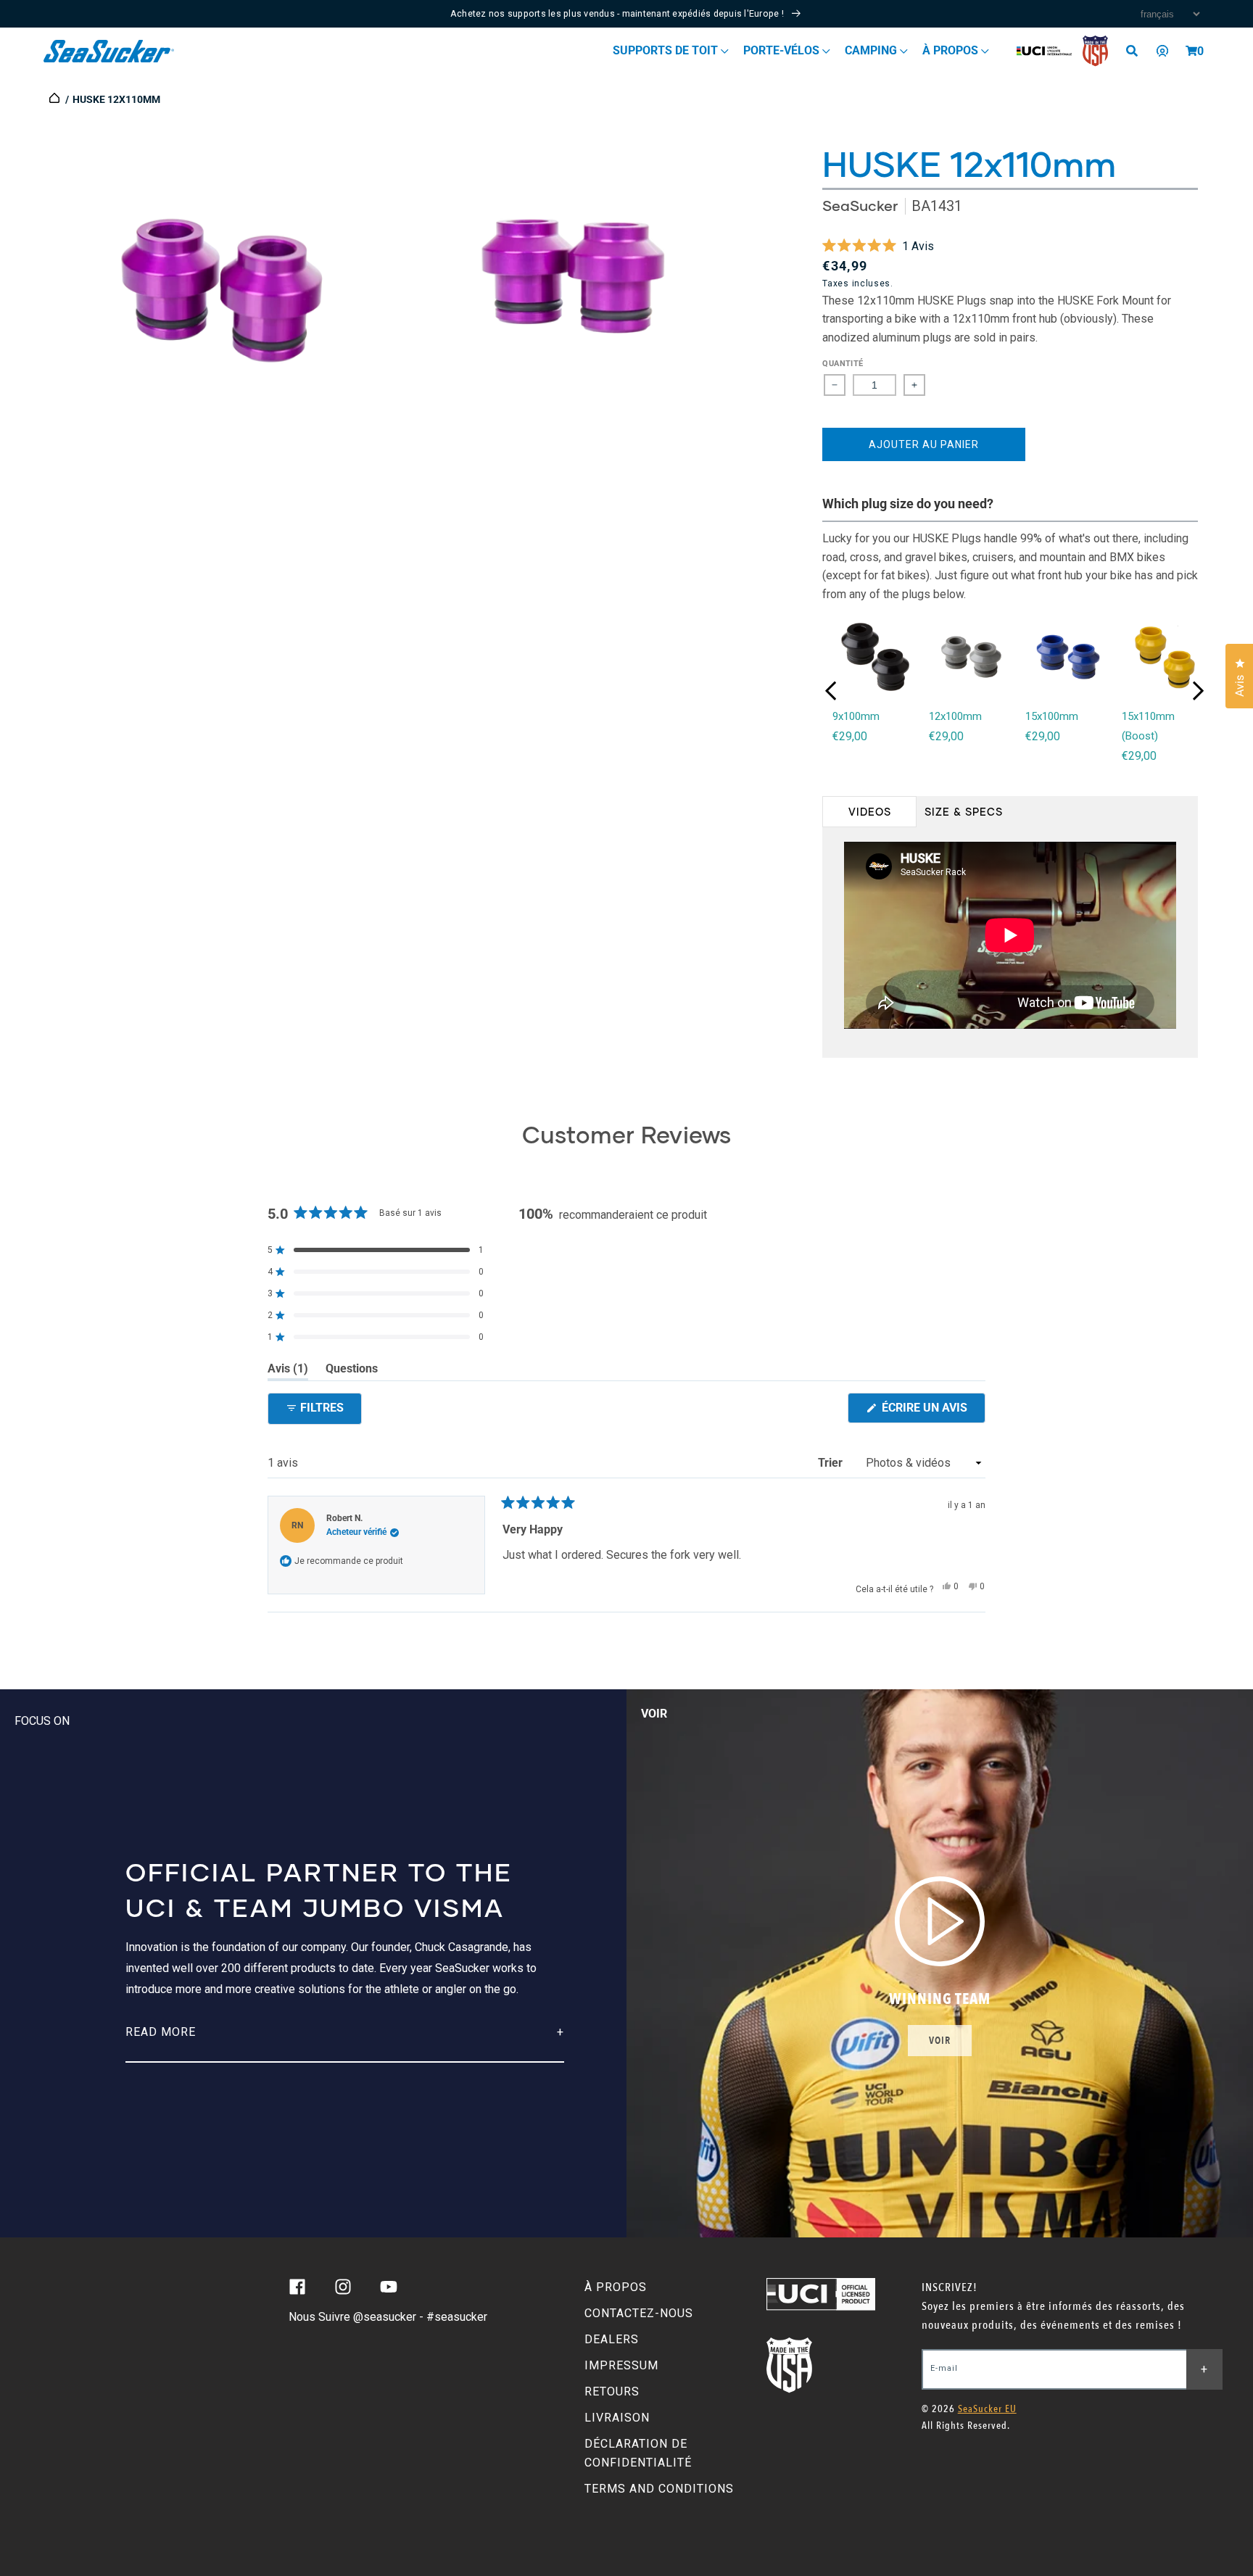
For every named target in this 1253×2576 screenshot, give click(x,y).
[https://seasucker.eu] (55, 99)
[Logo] (109, 51)
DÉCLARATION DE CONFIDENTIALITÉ (638, 2453)
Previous (831, 691)
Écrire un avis (932, 1412)
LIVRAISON (617, 2418)
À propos (952, 50)
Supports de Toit (667, 50)
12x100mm (955, 716)
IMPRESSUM (621, 2365)
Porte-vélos (783, 50)
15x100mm (1052, 716)
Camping (872, 50)
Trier (832, 1463)
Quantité (843, 364)
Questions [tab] (352, 1371)
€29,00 (850, 736)
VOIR (940, 2041)
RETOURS (612, 2391)
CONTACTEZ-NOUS (639, 2313)
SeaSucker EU (987, 2409)
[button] (1191, 51)
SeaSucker (860, 206)
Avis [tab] (288, 1371)
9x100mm (856, 716)
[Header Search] (1137, 51)
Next (1198, 691)
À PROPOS (616, 2287)
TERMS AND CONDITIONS (659, 2489)
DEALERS (612, 2339)
